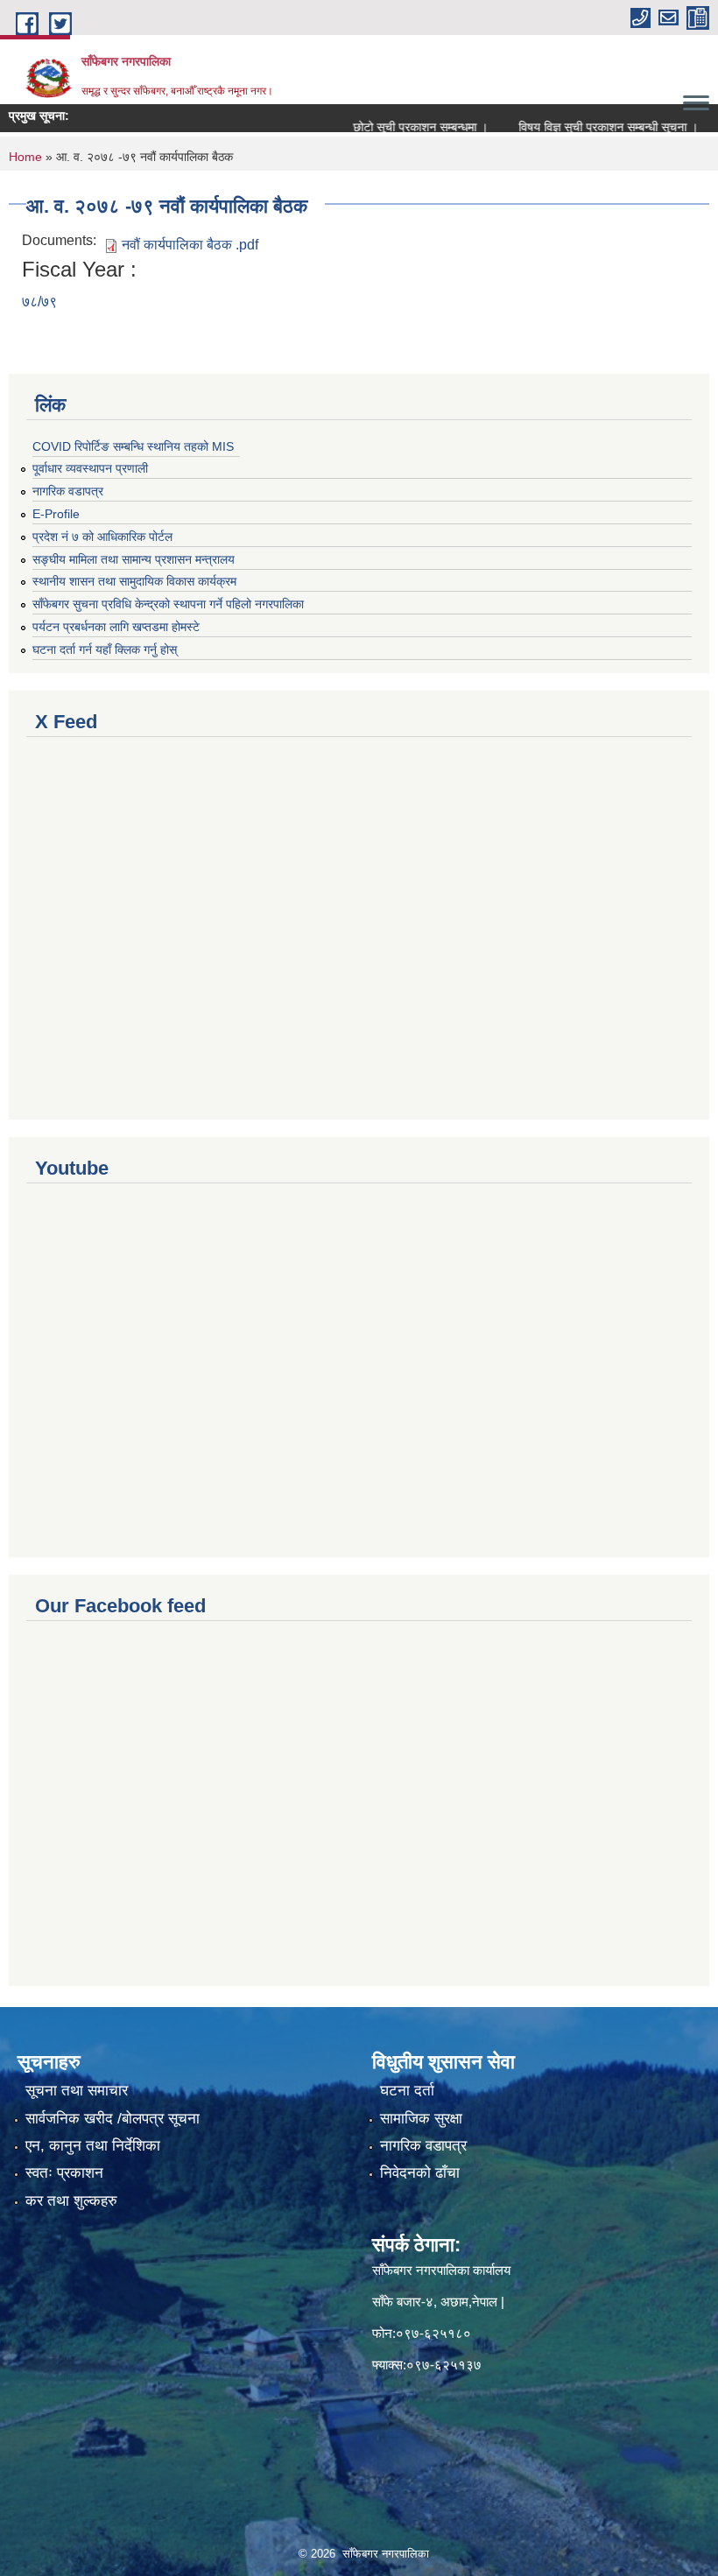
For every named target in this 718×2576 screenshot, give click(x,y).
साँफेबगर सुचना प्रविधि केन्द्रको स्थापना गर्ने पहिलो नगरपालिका (168, 604)
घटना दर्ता (407, 2091)
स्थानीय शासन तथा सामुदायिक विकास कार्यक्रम (134, 581)
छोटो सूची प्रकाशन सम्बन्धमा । (392, 127)
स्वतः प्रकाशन (64, 2173)
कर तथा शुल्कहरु (71, 2201)
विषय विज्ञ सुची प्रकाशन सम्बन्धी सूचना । (580, 127)
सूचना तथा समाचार (77, 2091)
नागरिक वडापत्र (68, 491)
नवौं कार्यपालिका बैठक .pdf (190, 245)
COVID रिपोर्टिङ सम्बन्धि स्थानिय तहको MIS (133, 446)
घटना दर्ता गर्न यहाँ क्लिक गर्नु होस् (105, 649)
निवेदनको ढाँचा (420, 2173)
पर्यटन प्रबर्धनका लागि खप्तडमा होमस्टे (116, 627)
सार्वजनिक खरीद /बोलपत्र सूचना (113, 2119)
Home (25, 157)
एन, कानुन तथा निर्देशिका (93, 2146)
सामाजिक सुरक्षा (421, 2119)
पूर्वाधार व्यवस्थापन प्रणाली (90, 468)
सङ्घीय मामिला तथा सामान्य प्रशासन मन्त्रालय (134, 559)
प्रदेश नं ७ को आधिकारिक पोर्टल (102, 537)
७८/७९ (39, 302)
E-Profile (56, 514)
